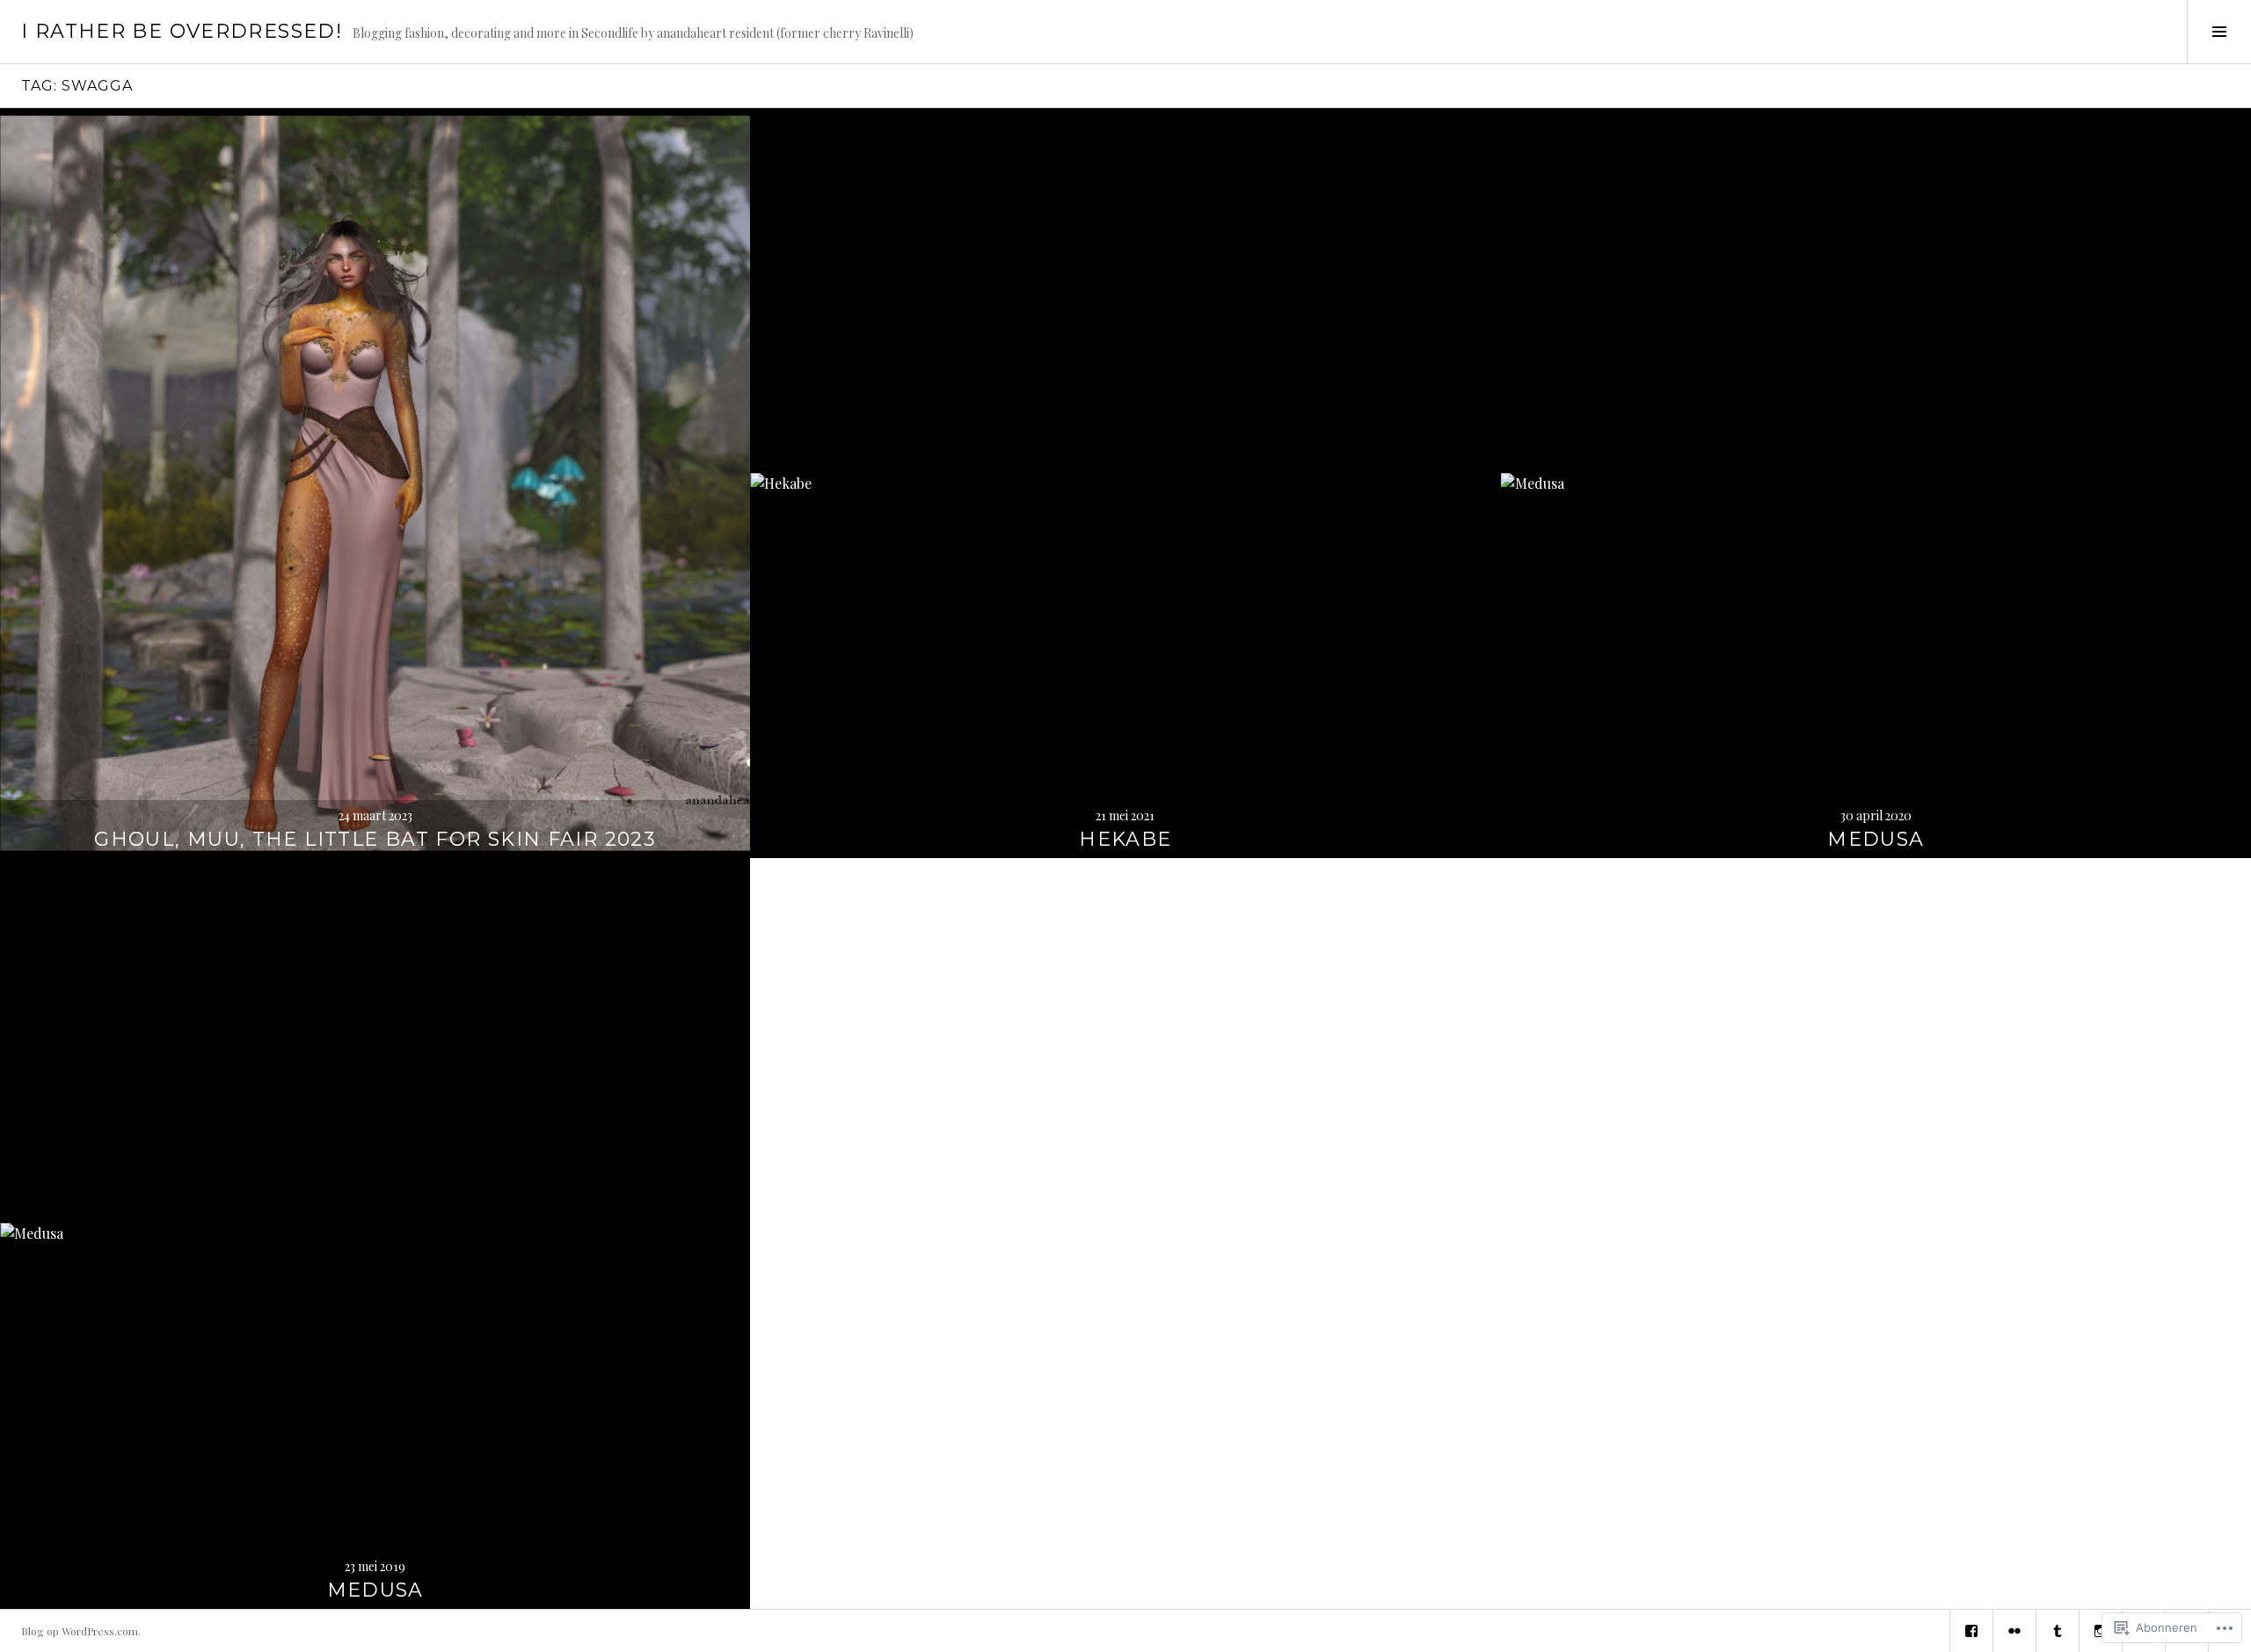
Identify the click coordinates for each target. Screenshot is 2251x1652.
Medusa (1876, 839)
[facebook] (1971, 1631)
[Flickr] (2014, 1631)
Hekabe (1125, 839)
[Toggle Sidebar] (2219, 32)
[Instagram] (2101, 1631)
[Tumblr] (2058, 1631)
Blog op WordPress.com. (81, 1631)
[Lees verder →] (375, 483)
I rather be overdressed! (182, 31)
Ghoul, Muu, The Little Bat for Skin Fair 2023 (375, 839)
